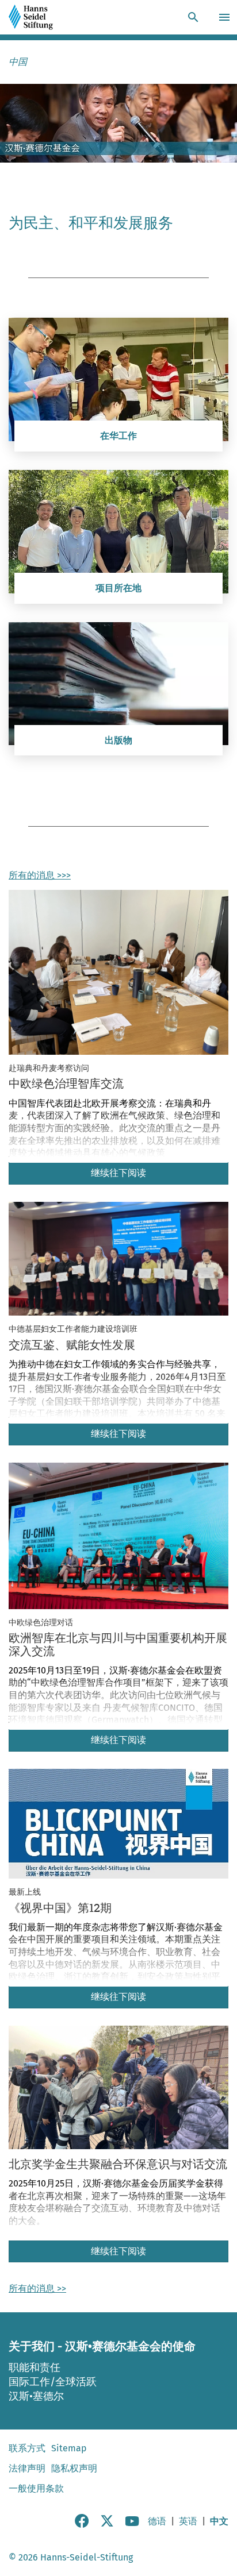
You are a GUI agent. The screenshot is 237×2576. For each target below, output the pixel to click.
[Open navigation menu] (226, 17)
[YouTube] (132, 2525)
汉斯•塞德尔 (36, 2396)
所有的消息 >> (37, 2288)
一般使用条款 (36, 2488)
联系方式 (27, 2448)
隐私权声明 (74, 2468)
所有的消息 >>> (40, 875)
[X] (107, 2525)
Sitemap (69, 2448)
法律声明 (27, 2468)
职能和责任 (35, 2367)
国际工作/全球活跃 (53, 2382)
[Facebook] (82, 2525)
